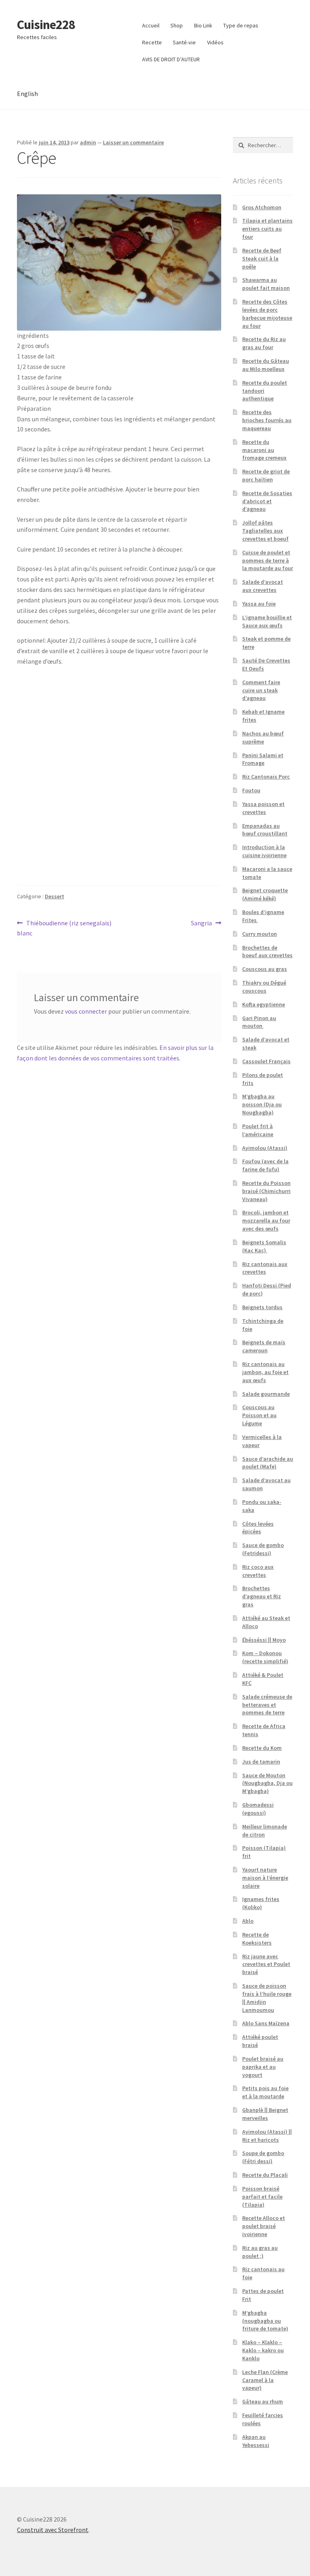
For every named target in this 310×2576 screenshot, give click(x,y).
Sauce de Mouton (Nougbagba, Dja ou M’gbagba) (267, 1783)
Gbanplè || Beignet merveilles (265, 2114)
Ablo (248, 1921)
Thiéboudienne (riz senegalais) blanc (64, 928)
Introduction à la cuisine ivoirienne (264, 851)
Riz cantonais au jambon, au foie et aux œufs (265, 1372)
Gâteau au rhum (263, 2401)
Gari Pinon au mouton (259, 1022)
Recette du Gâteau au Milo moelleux (266, 365)
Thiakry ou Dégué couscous (264, 987)
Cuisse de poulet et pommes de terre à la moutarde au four (268, 560)
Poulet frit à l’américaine (258, 1130)
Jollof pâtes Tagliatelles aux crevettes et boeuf (265, 531)
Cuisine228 (46, 25)
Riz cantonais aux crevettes (265, 1268)
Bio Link (203, 25)
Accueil (151, 25)
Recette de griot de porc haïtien (266, 475)
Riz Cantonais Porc (266, 777)
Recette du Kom (262, 1748)
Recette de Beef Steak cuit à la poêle (262, 258)
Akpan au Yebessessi (256, 2441)
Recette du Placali (265, 2175)
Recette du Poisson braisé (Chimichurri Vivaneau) (266, 1191)
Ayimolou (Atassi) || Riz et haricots (267, 2136)
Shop (177, 25)
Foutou (251, 790)
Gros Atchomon (262, 207)
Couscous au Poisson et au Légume (259, 1415)
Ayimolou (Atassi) (265, 1148)
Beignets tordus (262, 1307)
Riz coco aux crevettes (258, 1571)
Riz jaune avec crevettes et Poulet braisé (266, 1964)
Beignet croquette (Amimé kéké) (265, 894)
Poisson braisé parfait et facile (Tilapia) (262, 2197)
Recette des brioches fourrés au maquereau (267, 420)
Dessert (54, 896)
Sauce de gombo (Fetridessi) (263, 1549)
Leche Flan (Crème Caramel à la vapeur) (265, 2380)
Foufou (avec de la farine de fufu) (265, 1165)
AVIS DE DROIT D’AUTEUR (171, 59)
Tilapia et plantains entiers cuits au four (267, 229)
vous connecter (86, 1011)
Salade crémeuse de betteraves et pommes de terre (267, 1705)
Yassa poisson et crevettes (263, 808)
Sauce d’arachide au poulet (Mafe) (268, 1463)
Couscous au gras (265, 969)
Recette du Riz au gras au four (264, 343)
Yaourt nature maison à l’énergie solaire (265, 1878)
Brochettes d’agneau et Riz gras (262, 1596)
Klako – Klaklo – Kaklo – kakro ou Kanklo (263, 2350)
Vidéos (215, 42)
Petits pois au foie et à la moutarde (265, 2092)
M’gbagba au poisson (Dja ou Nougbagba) (262, 1104)
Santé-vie (184, 42)
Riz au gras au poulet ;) (260, 2252)
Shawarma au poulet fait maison (266, 284)
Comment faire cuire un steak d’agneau (261, 690)
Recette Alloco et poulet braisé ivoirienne (264, 2226)
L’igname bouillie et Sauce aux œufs (267, 621)
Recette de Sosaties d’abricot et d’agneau (267, 501)
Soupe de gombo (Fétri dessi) (263, 2157)
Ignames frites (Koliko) (261, 1903)
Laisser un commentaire (133, 142)
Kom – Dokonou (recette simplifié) (265, 1657)
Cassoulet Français (266, 1061)
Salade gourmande (266, 1394)
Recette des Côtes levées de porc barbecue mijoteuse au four (267, 313)
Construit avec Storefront (53, 2530)
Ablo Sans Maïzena (266, 2023)
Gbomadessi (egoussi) (258, 1809)
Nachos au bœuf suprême (263, 737)
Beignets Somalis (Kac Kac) (264, 1246)
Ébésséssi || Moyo (264, 1640)
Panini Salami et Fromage (263, 759)
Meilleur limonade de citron (265, 1830)
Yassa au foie (259, 604)
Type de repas (241, 25)
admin (88, 142)
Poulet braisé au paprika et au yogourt (263, 2067)
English (27, 94)
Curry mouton (260, 934)
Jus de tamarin (261, 1762)
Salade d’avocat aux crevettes (263, 586)
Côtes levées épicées (258, 1528)
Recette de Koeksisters (257, 1939)
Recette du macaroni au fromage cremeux (264, 450)
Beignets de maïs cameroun (264, 1346)
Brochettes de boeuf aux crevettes (267, 952)
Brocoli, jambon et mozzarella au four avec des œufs (266, 1220)
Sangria (202, 924)
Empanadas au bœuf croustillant (265, 830)
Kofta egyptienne (264, 1004)
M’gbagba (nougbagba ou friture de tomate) (265, 2321)
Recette (152, 42)
